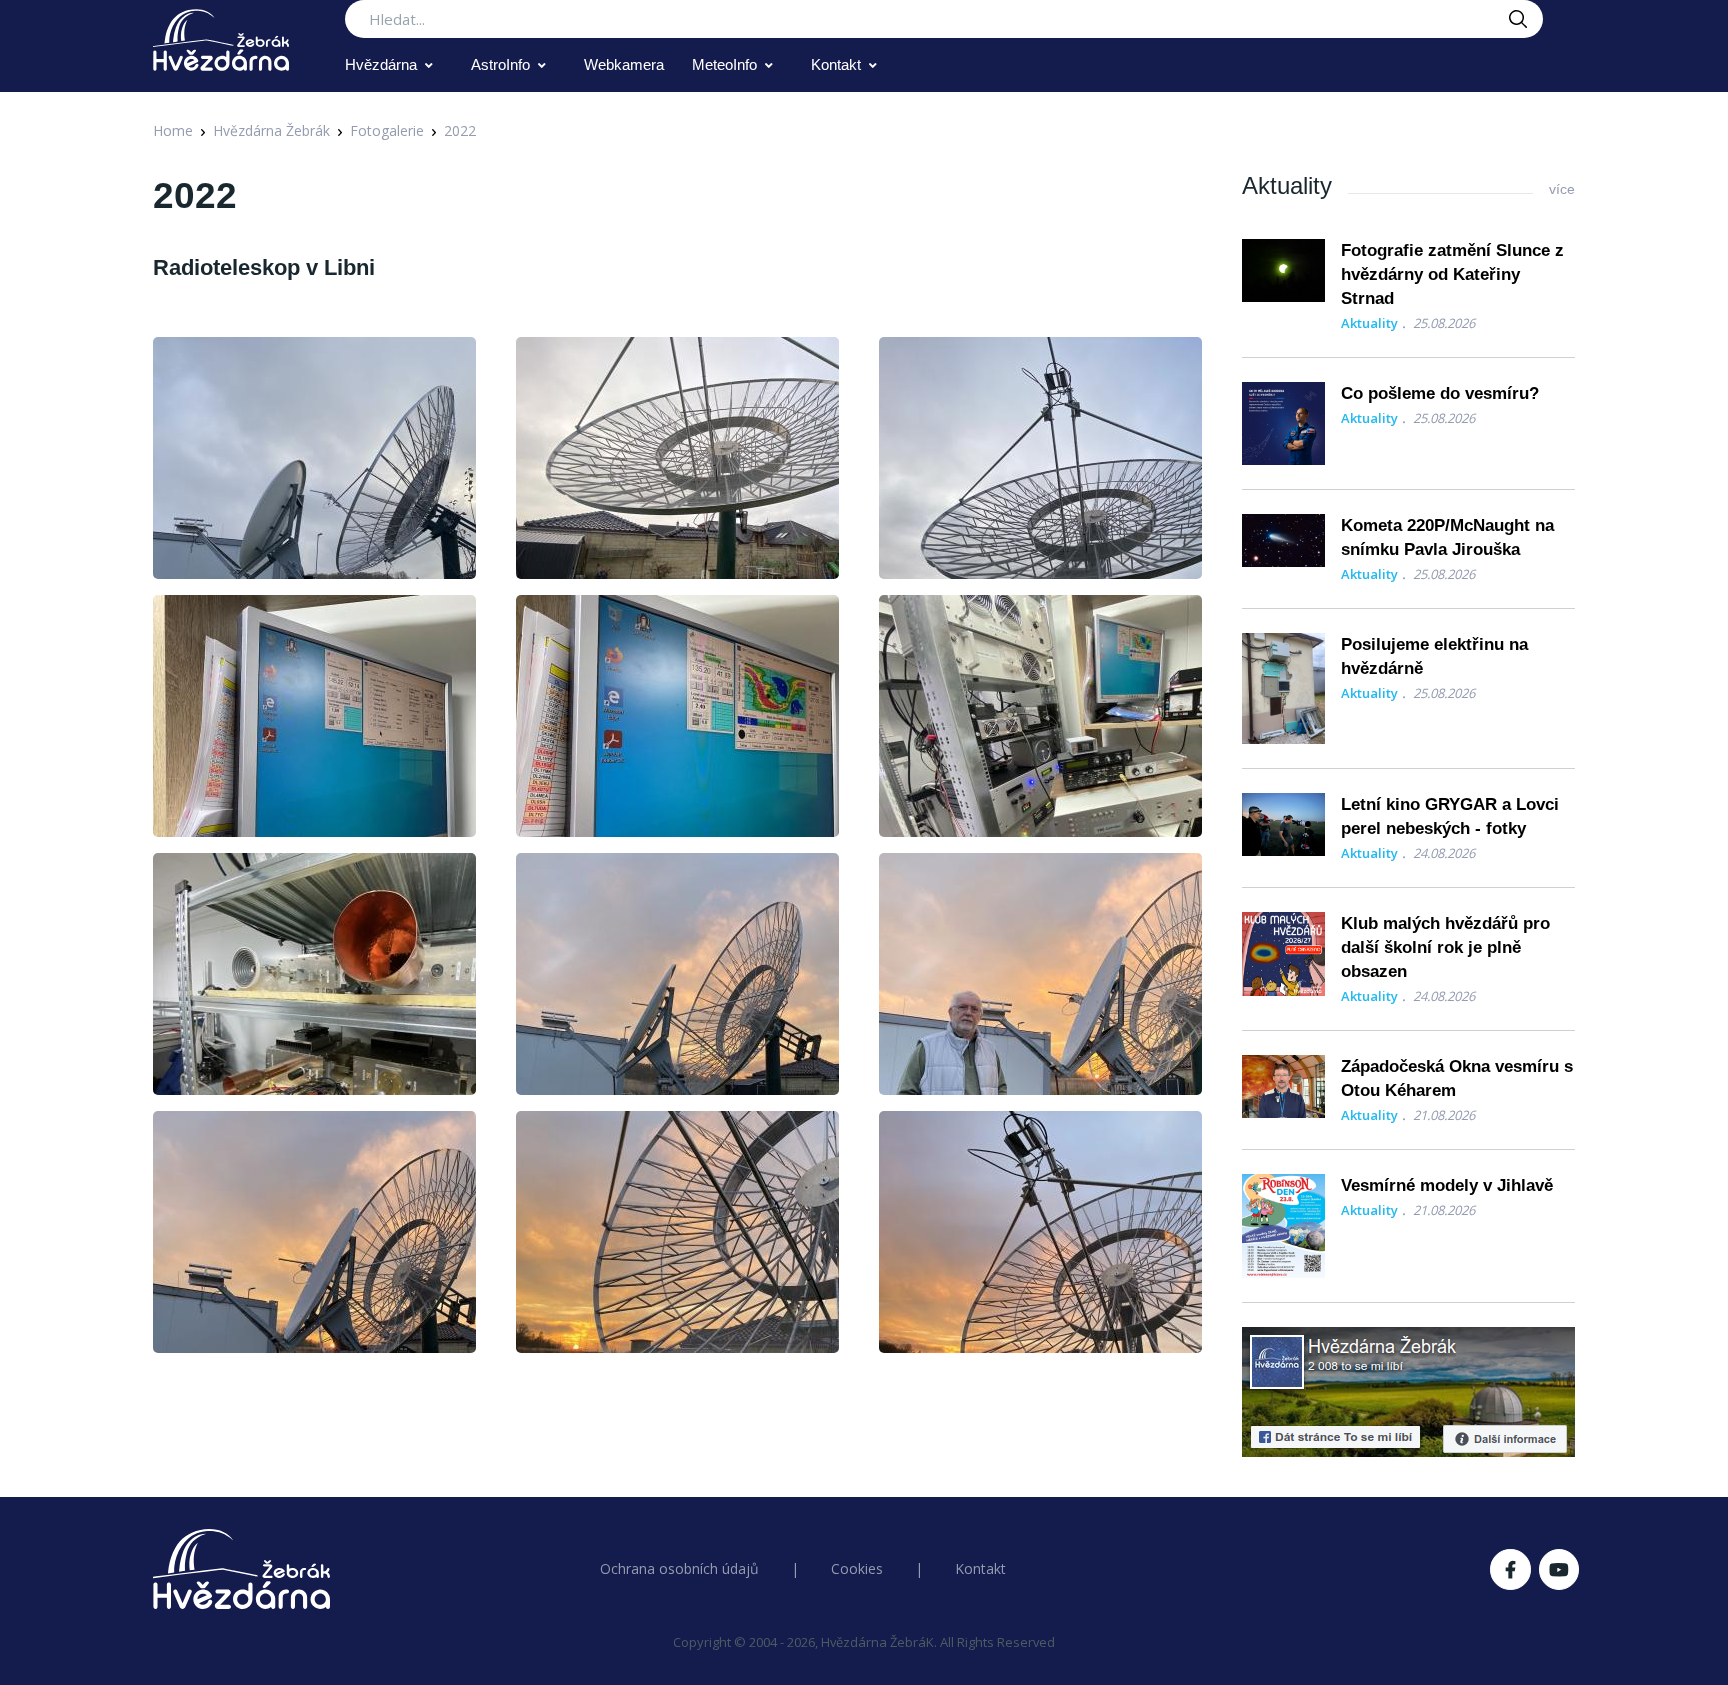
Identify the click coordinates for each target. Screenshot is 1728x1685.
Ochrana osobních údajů (679, 1568)
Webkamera (624, 64)
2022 (460, 130)
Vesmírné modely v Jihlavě (1447, 1185)
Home (173, 130)
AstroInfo (500, 64)
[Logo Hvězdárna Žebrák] (221, 40)
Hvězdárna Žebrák (271, 130)
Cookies (857, 1568)
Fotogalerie (387, 130)
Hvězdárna (381, 64)
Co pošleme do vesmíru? (1440, 393)
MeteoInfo (724, 64)
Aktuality (1369, 323)
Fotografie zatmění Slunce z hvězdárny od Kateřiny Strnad (1452, 274)
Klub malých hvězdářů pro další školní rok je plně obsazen (1445, 947)
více (1562, 189)
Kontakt (836, 64)
